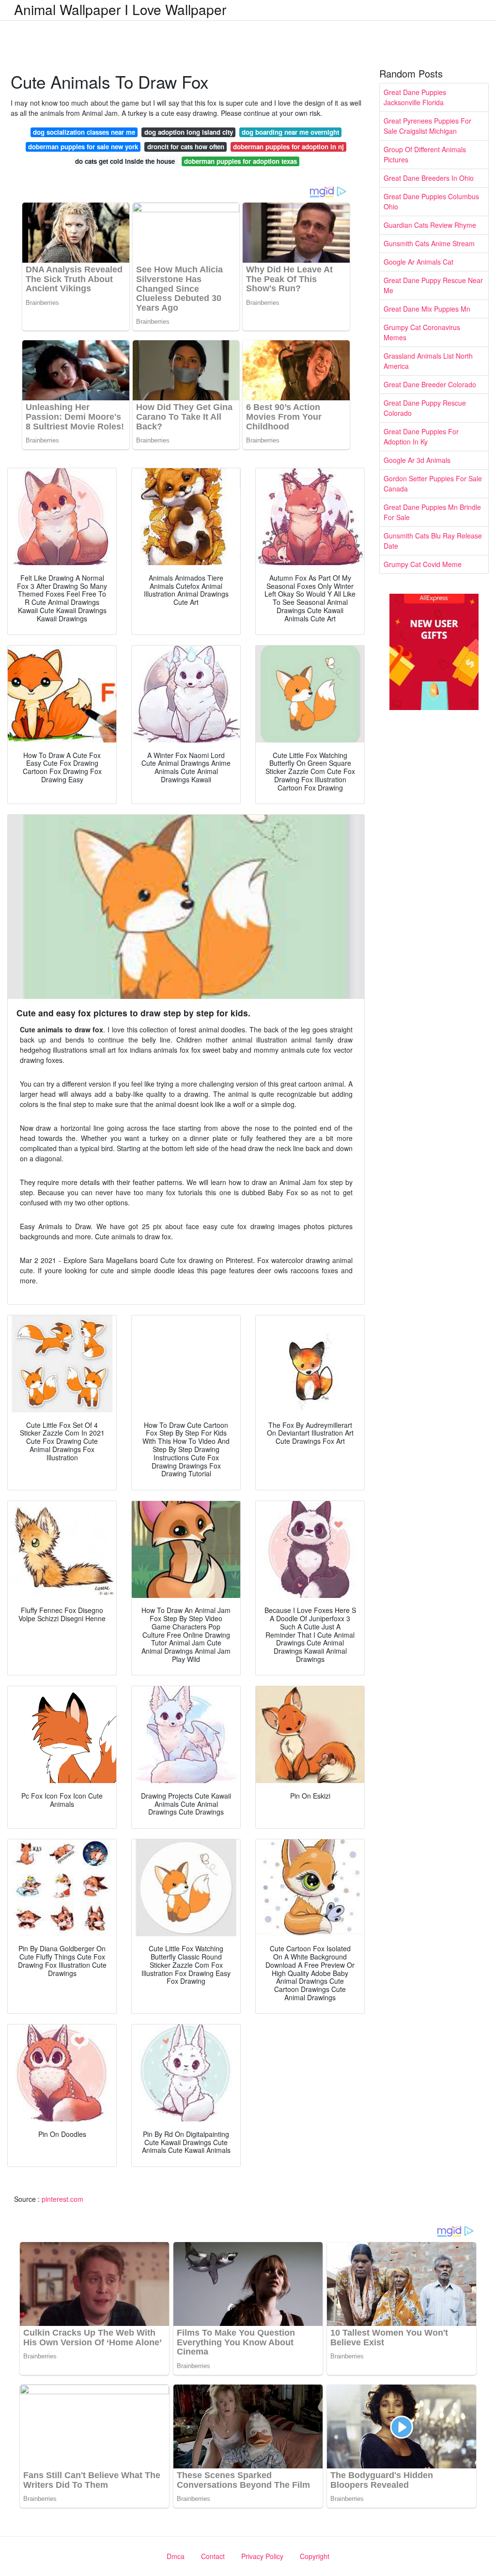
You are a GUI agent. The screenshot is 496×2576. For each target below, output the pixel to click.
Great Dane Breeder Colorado (430, 384)
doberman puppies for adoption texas (240, 161)
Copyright (315, 2556)
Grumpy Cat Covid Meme (423, 564)
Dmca (176, 2556)
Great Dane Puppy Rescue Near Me (433, 285)
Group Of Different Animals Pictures (425, 154)
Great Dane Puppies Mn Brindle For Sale (432, 512)
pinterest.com (62, 2199)
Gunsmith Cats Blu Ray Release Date (433, 541)
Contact (213, 2556)
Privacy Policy (262, 2556)
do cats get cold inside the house (125, 161)
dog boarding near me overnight (290, 132)
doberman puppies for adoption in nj (288, 147)
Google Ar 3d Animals (417, 460)
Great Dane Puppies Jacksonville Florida (415, 97)
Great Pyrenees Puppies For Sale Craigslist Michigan (427, 126)
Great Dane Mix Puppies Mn (427, 309)
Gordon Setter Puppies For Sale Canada (433, 483)
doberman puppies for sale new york (83, 147)
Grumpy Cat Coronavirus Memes (422, 332)
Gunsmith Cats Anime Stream (429, 243)
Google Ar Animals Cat (418, 262)
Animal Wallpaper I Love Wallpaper (120, 9)
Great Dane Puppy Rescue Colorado (425, 408)
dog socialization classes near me (84, 132)
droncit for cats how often (186, 147)
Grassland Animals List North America (428, 361)
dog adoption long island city (189, 132)
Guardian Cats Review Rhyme (430, 225)
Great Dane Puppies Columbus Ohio (431, 201)
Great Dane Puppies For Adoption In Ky (421, 436)
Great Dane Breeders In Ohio (429, 178)
